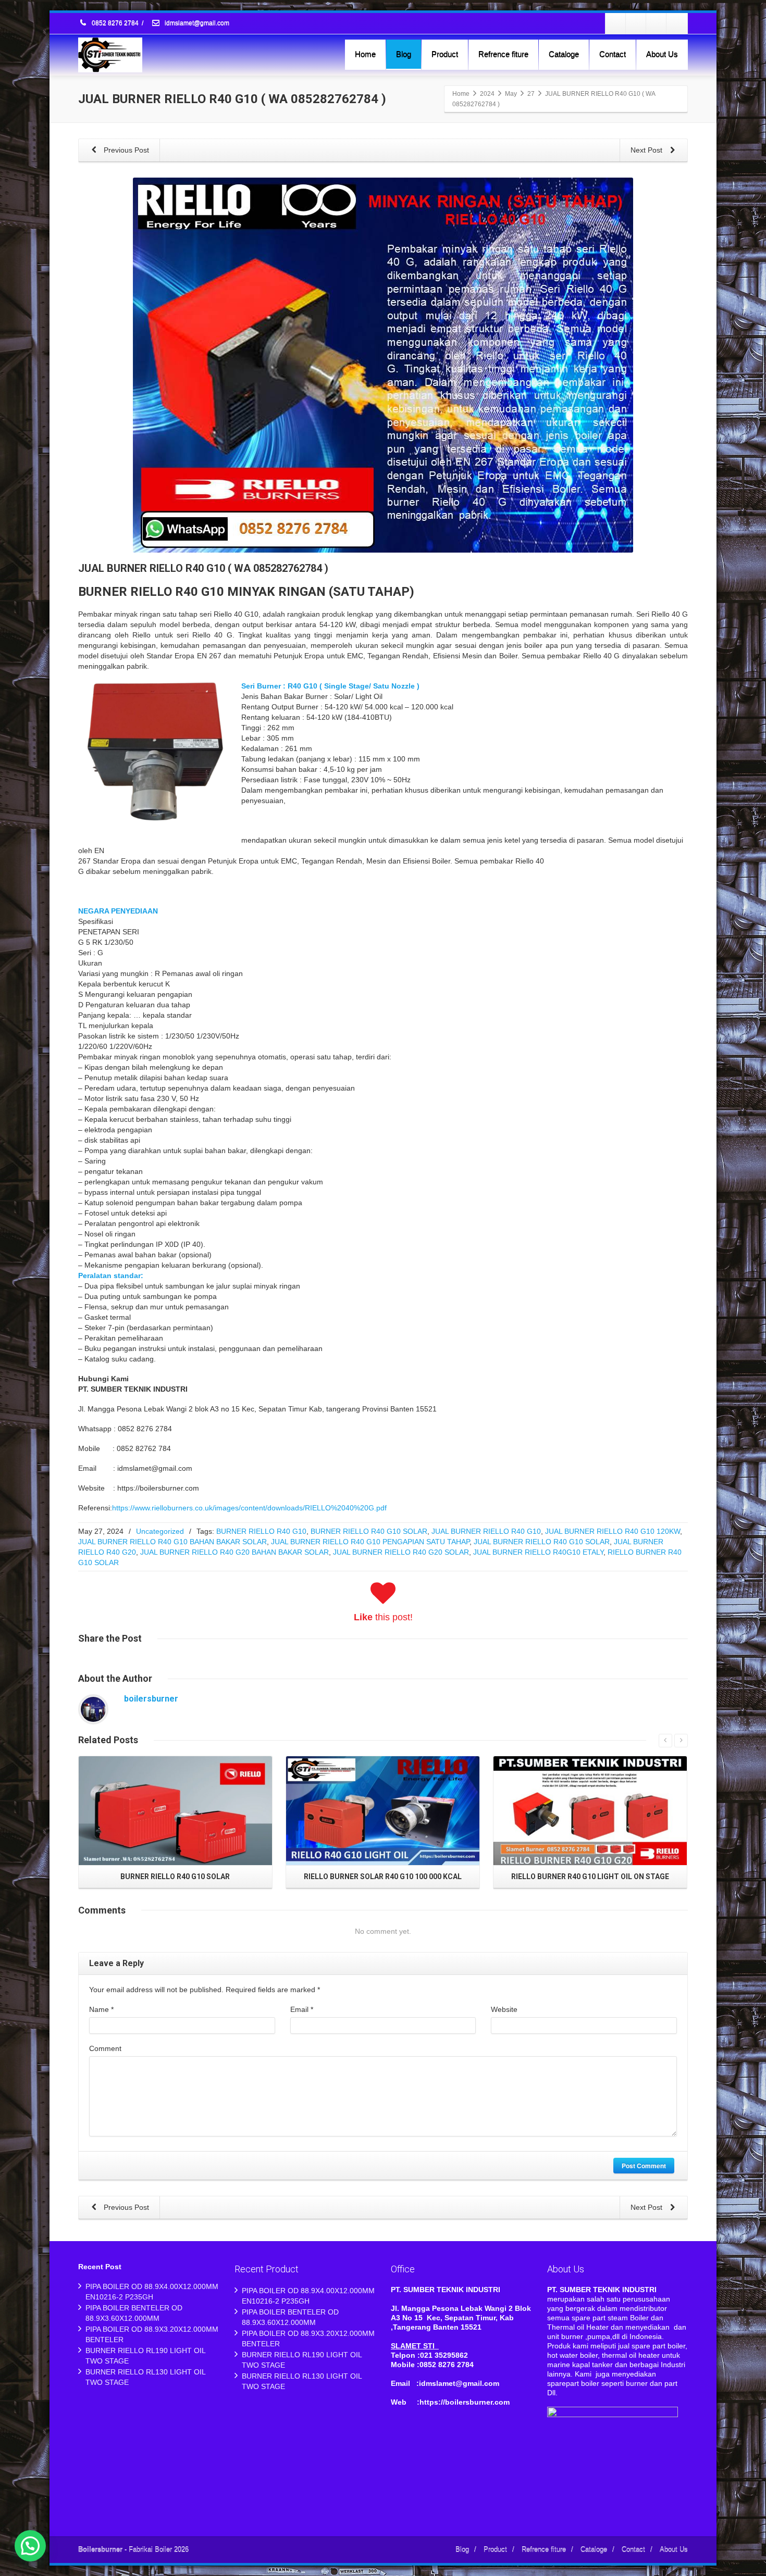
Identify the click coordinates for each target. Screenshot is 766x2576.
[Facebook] (616, 23)
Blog (404, 54)
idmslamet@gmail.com (196, 23)
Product (445, 54)
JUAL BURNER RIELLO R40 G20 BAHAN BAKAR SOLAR (234, 1552)
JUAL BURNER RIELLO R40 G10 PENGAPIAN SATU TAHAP (370, 1542)
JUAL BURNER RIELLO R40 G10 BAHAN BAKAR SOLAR (172, 1542)
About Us (662, 54)
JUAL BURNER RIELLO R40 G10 (486, 1531)
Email (302, 2009)
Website (504, 2009)
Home (365, 54)
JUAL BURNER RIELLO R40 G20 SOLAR (401, 1552)
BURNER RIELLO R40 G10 (261, 1531)
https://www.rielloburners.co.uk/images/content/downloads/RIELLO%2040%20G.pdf (249, 1508)
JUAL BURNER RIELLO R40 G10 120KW (613, 1531)
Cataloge (564, 54)
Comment (105, 2048)
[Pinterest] (677, 23)
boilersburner (151, 1699)
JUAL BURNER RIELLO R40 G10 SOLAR (542, 1542)
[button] (30, 2546)
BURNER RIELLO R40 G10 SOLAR (369, 1531)
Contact (613, 54)
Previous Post (125, 150)
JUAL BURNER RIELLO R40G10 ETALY (538, 1552)
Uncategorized (160, 1531)
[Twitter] (636, 23)
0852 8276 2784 (115, 23)
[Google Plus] (657, 23)
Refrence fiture (503, 54)
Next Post (647, 150)
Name (101, 2009)
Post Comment (644, 2166)
